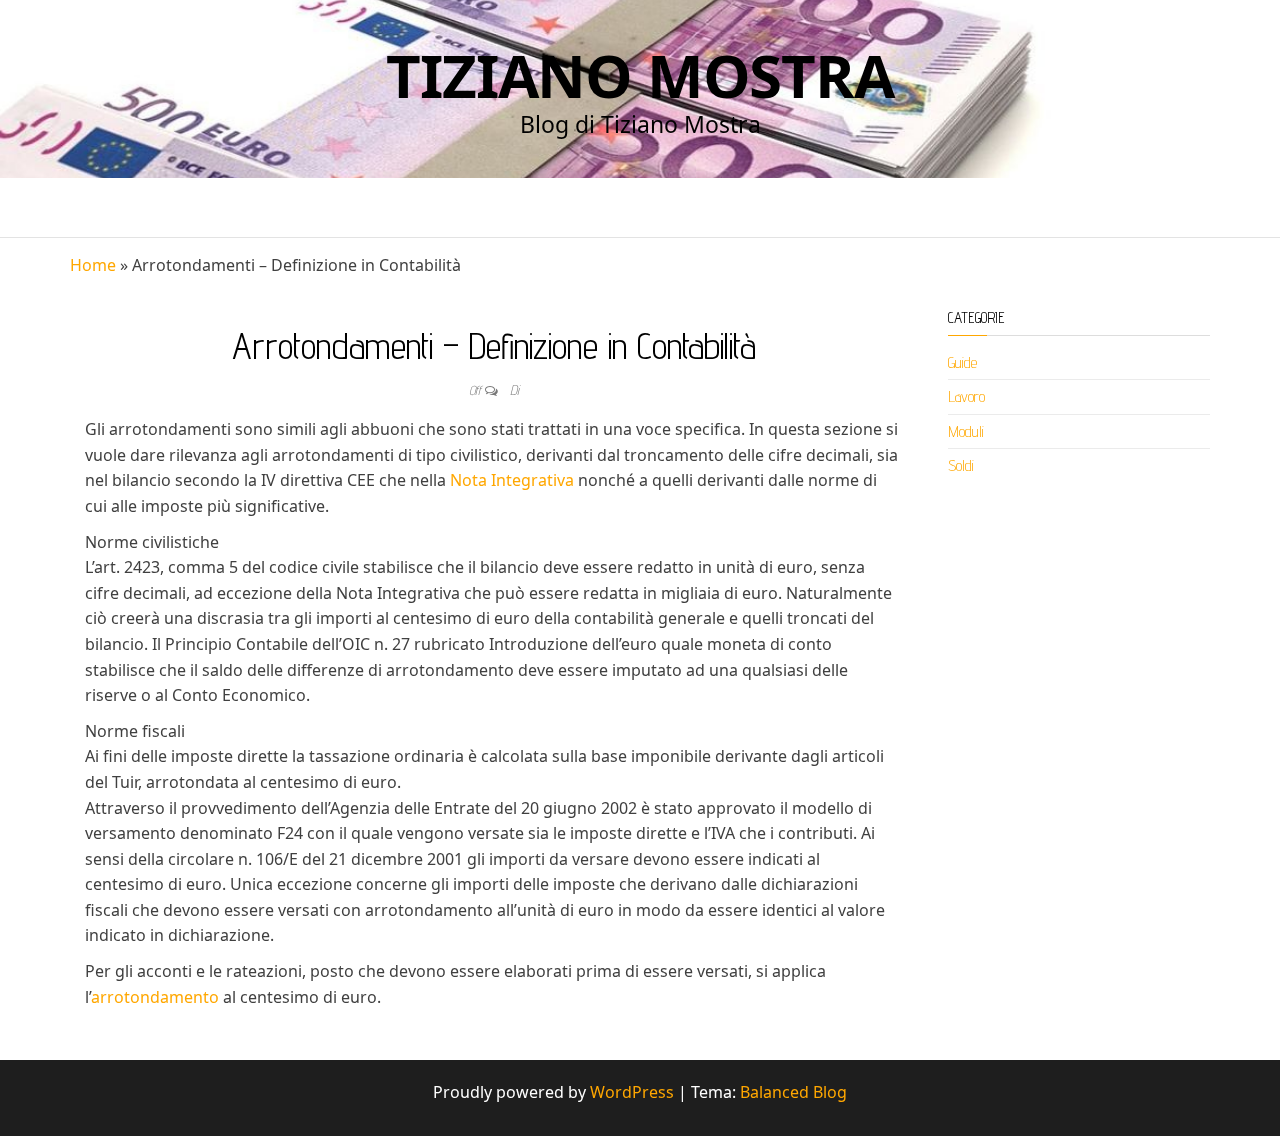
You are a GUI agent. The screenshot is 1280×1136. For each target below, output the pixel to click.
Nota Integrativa (512, 480)
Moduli (966, 431)
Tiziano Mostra (639, 75)
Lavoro (966, 396)
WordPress (632, 1092)
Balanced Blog (793, 1092)
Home (93, 265)
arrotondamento (155, 997)
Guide (962, 362)
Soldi (961, 465)
